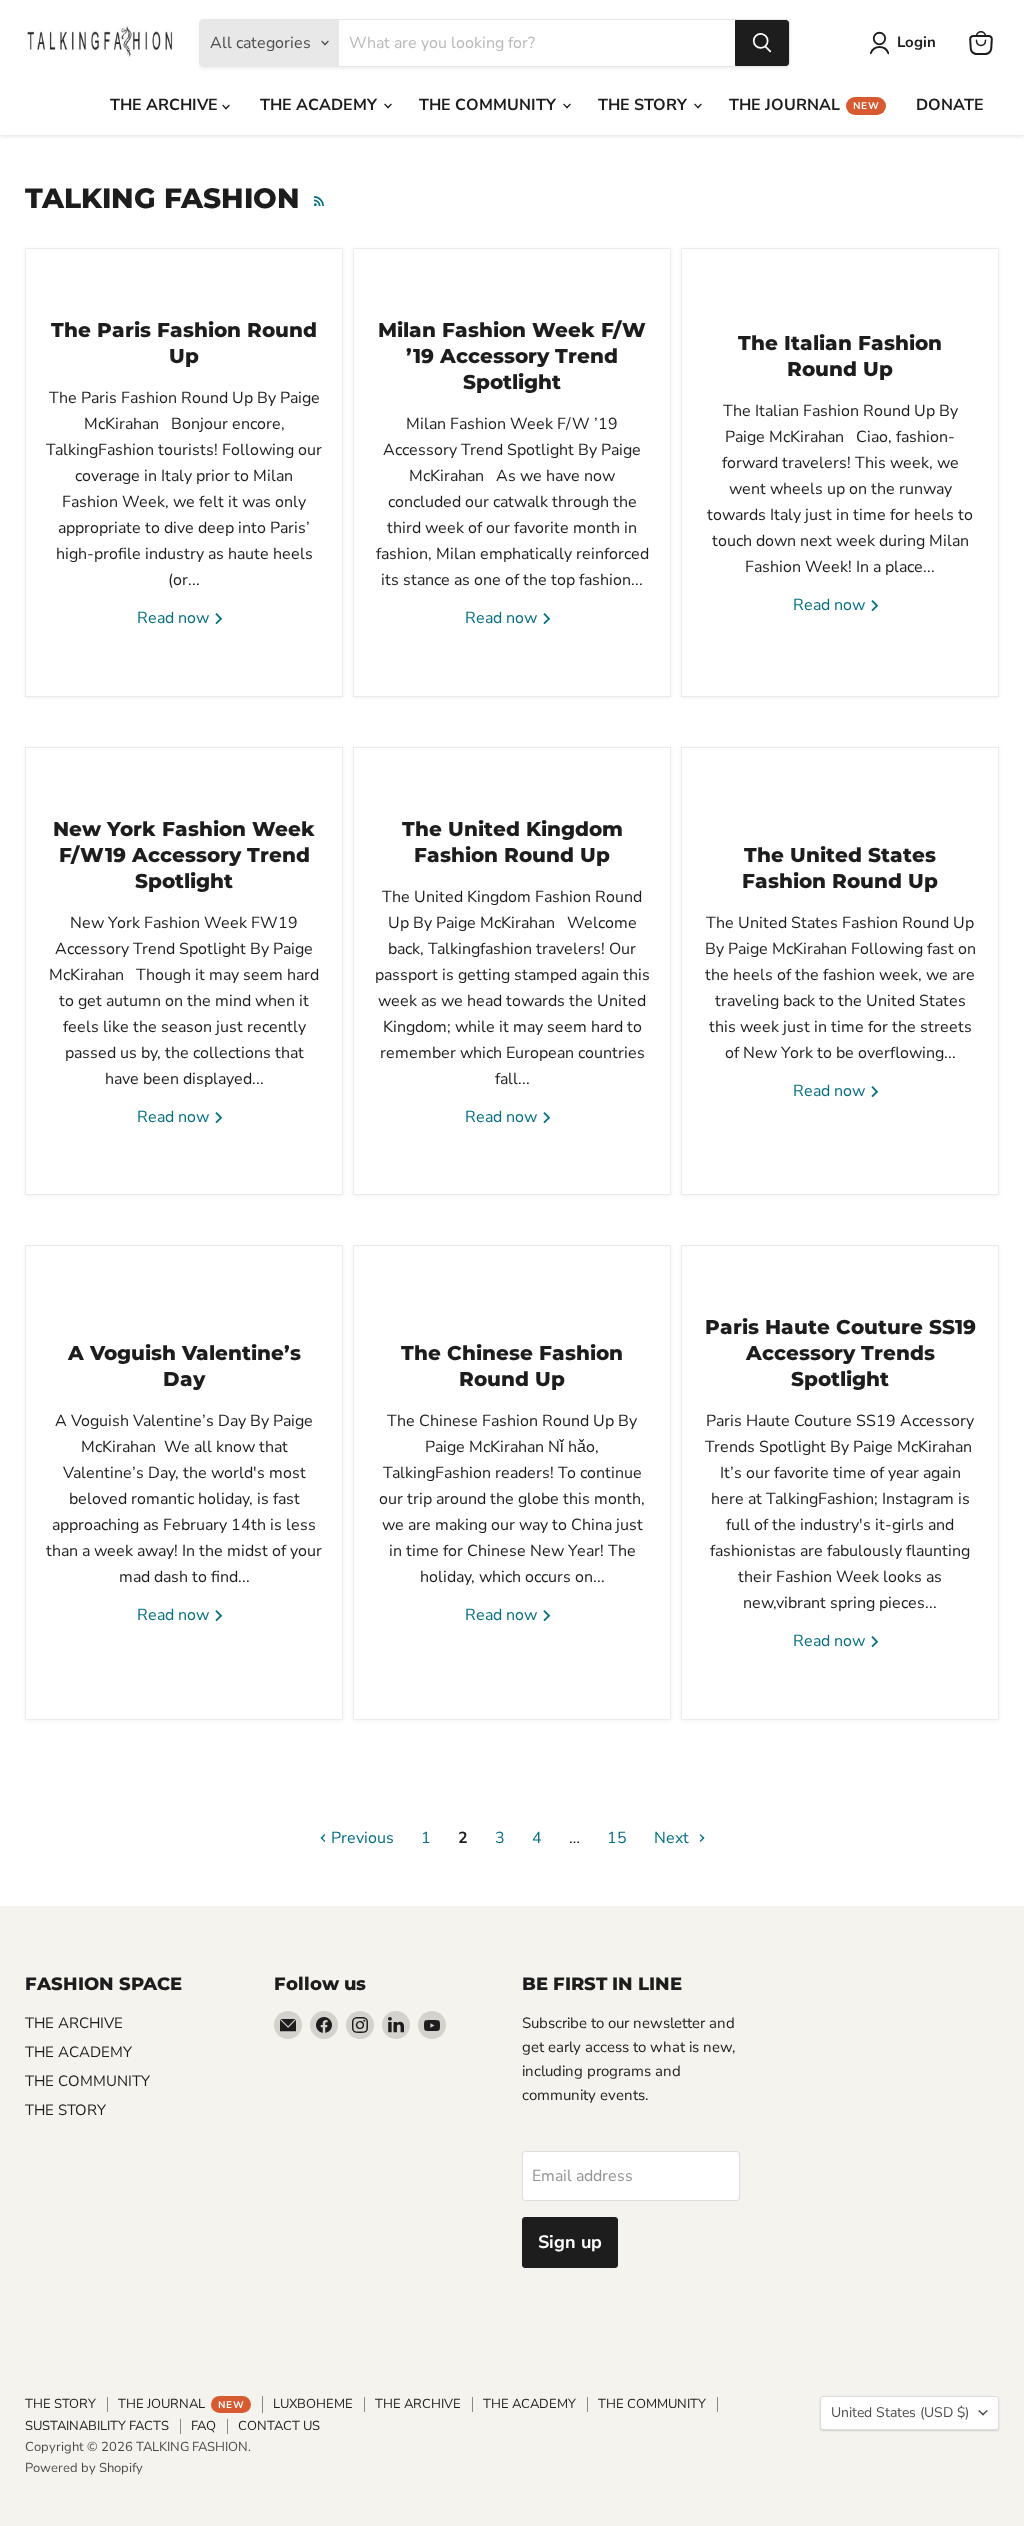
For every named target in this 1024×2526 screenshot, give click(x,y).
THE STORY (644, 105)
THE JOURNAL (804, 105)
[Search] (762, 43)
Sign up (570, 2242)
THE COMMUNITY (489, 105)
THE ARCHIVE (166, 105)
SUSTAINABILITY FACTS (97, 2426)
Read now (175, 618)
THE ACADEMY (320, 105)
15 (617, 1838)
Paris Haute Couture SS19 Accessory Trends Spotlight (840, 1353)
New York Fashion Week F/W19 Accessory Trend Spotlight (184, 855)
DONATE (950, 105)
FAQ (203, 2426)
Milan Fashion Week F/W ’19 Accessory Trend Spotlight (512, 356)
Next (673, 1838)
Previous (360, 1838)
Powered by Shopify (84, 2468)
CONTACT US (279, 2426)
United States (900, 2412)
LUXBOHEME (313, 2404)
